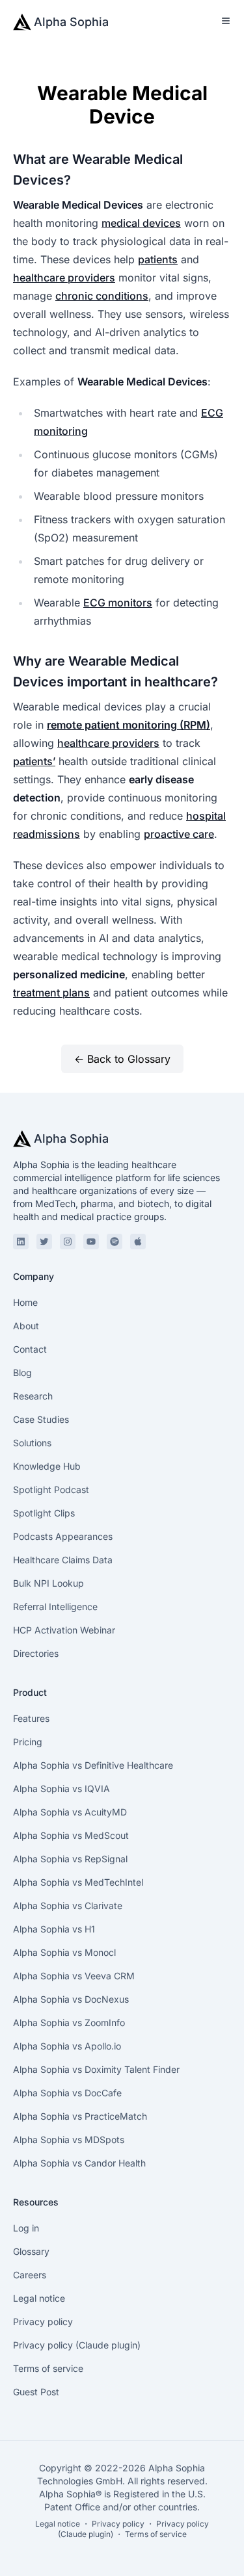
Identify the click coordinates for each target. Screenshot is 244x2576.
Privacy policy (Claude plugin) (77, 2345)
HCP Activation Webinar (64, 1630)
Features (31, 1718)
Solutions (32, 1443)
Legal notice (39, 2298)
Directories (36, 1653)
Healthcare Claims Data (63, 1560)
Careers (30, 2275)
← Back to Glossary (122, 1059)
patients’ (34, 761)
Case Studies (41, 1419)
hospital (206, 816)
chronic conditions (102, 296)
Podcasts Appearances (63, 1536)
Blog (22, 1373)
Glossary (31, 2251)
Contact (30, 1349)
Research (33, 1396)
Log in (26, 2228)
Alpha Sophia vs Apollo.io (67, 2046)
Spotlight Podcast (51, 1490)
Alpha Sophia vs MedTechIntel (78, 1882)
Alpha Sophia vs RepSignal (70, 1859)
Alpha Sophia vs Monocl (64, 1952)
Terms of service (48, 2368)
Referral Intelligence (55, 1607)
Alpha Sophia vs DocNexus (71, 1999)
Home (25, 1302)
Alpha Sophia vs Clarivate (68, 1906)
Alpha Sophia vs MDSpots (69, 2140)
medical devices (141, 223)
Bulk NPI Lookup (48, 1583)
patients (158, 259)
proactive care (179, 834)
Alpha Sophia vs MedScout (71, 1835)
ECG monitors (118, 603)
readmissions (47, 834)
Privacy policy (43, 2322)
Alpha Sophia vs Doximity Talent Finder (96, 2069)
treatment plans (51, 993)
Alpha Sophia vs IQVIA (61, 1789)
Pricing (28, 1742)
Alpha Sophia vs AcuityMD (70, 1812)
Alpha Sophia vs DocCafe (67, 2093)
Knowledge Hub (47, 1466)
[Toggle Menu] (226, 21)
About (26, 1326)
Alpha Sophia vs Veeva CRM (74, 1976)
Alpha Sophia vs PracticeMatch (80, 2116)
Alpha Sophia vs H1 (54, 1929)
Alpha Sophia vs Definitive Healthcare (93, 1765)
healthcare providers (64, 278)
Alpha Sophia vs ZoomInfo (69, 2023)
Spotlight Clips (44, 1513)
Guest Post (36, 2392)
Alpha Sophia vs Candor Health (79, 2163)
